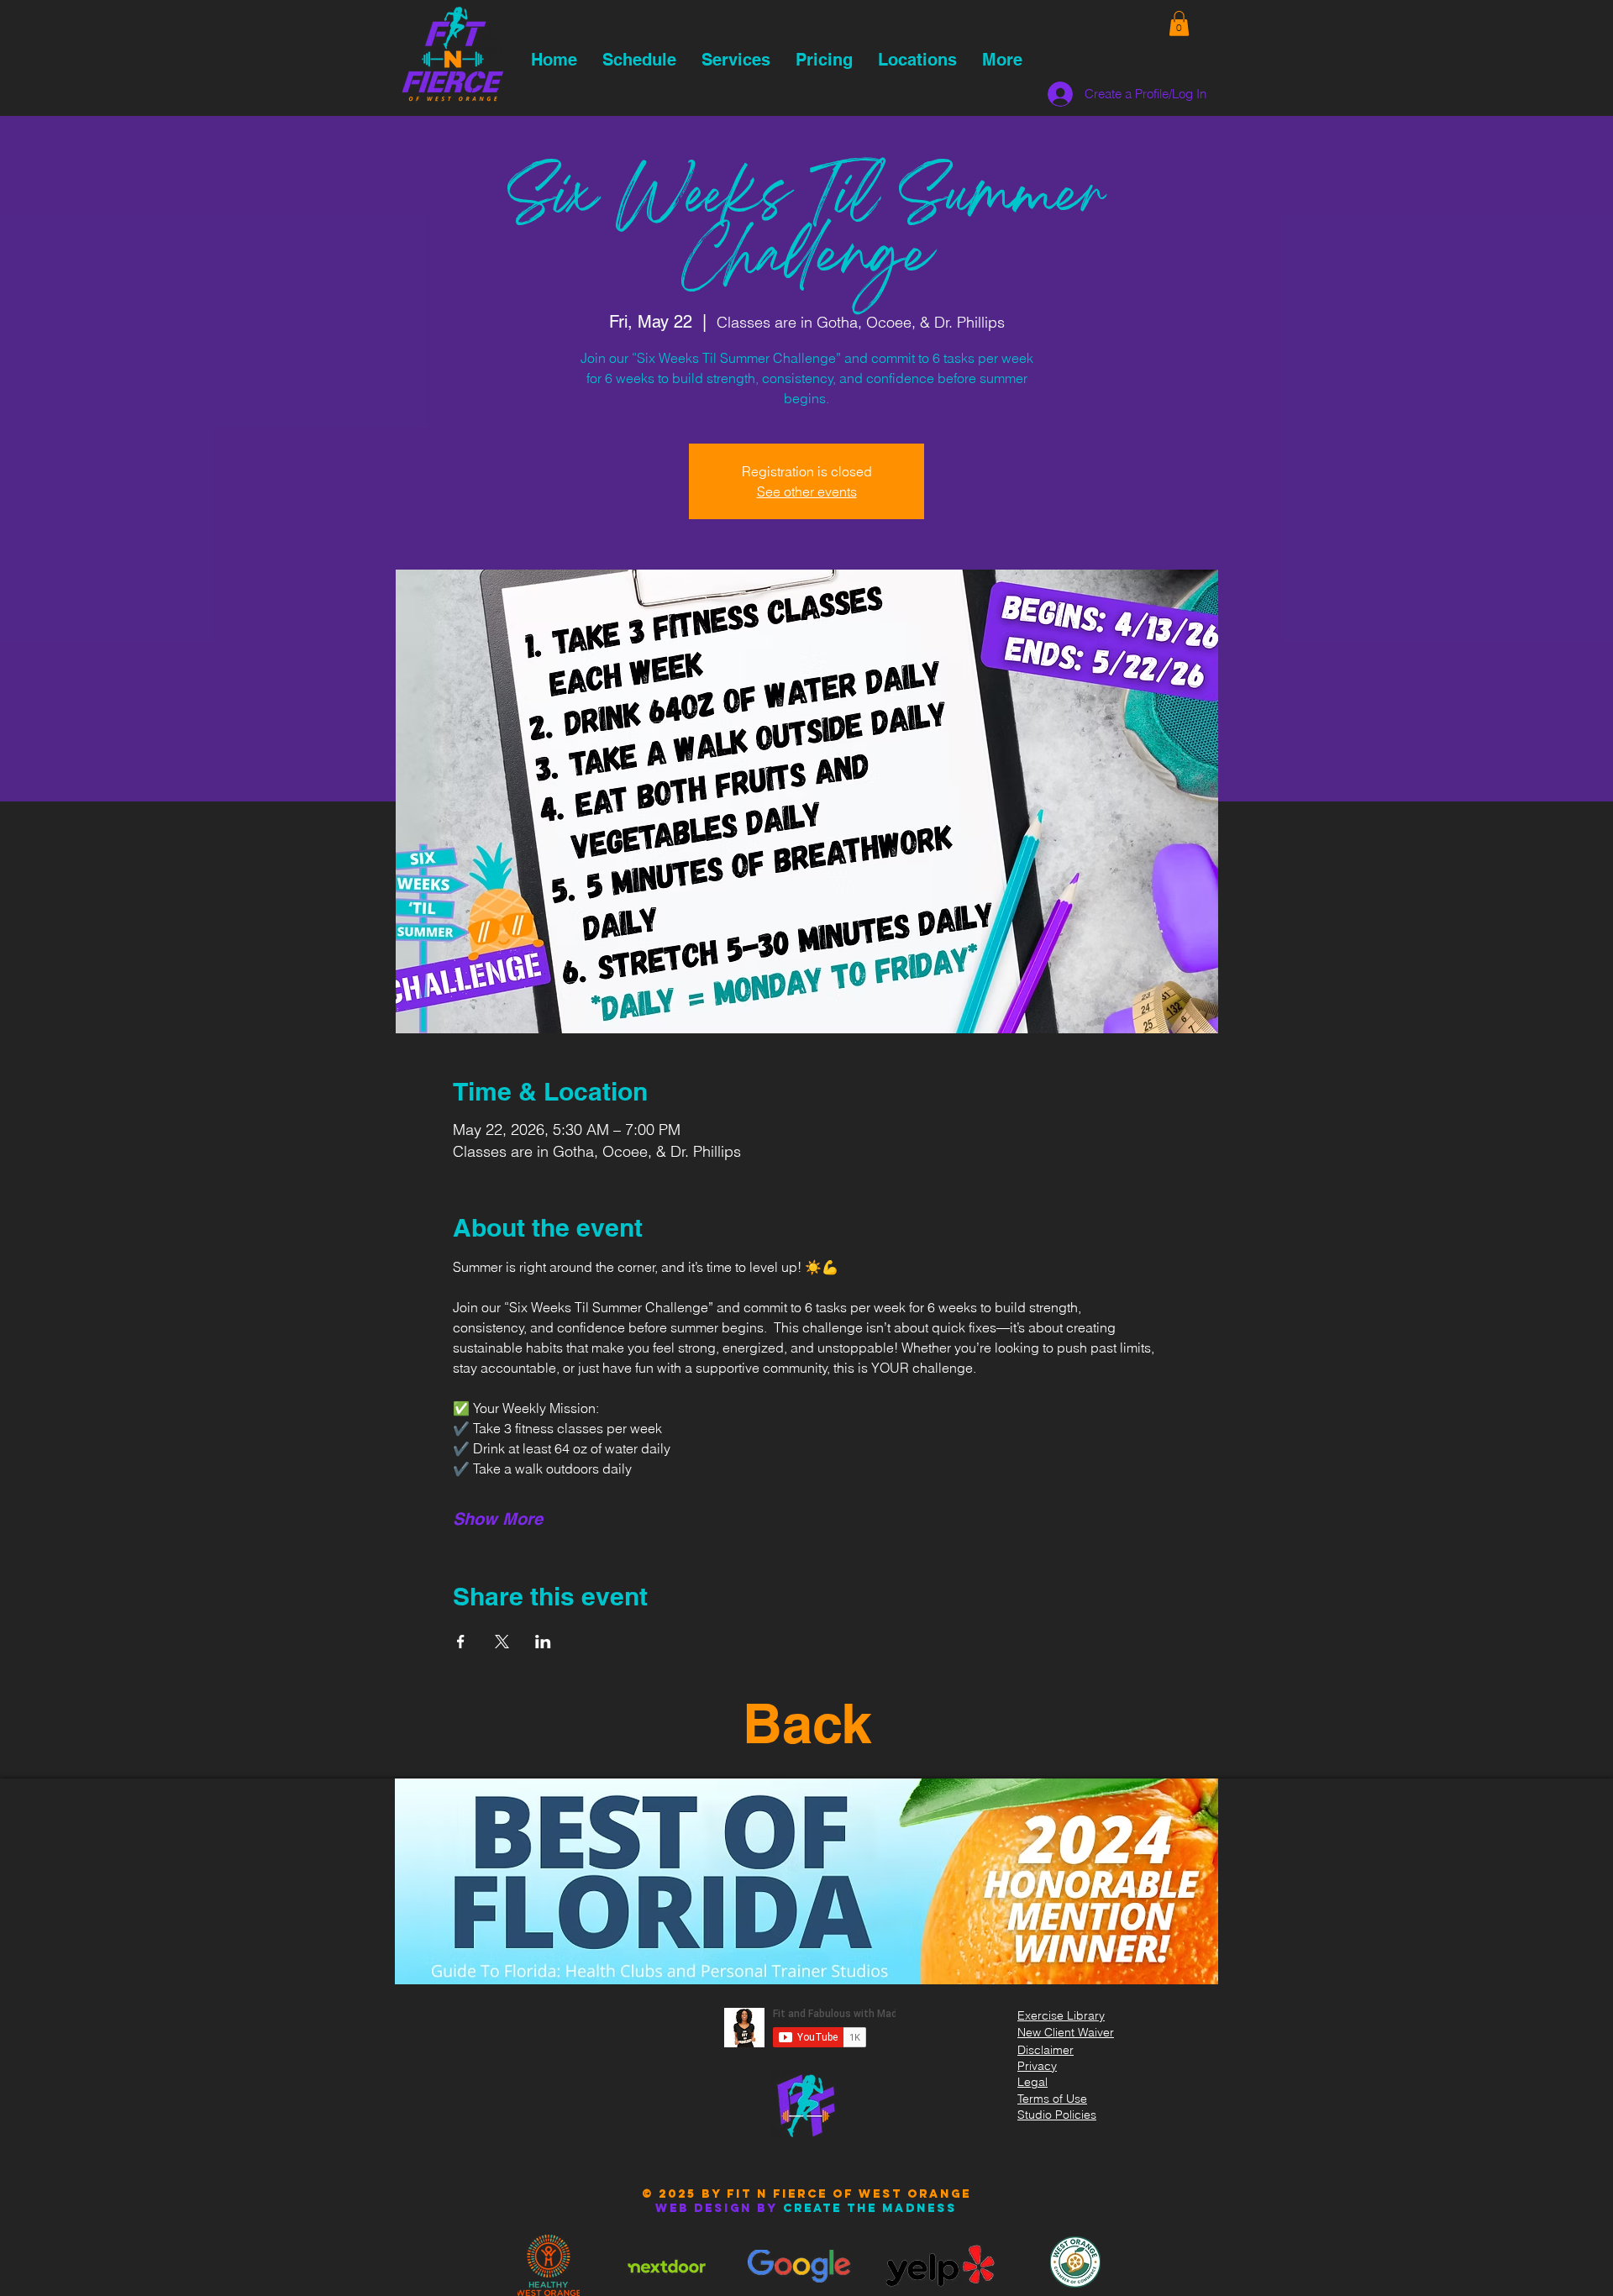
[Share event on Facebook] (461, 1642)
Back (807, 1723)
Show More (498, 1519)
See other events (807, 491)
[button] (1179, 24)
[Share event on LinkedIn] (543, 1642)
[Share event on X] (502, 1642)
